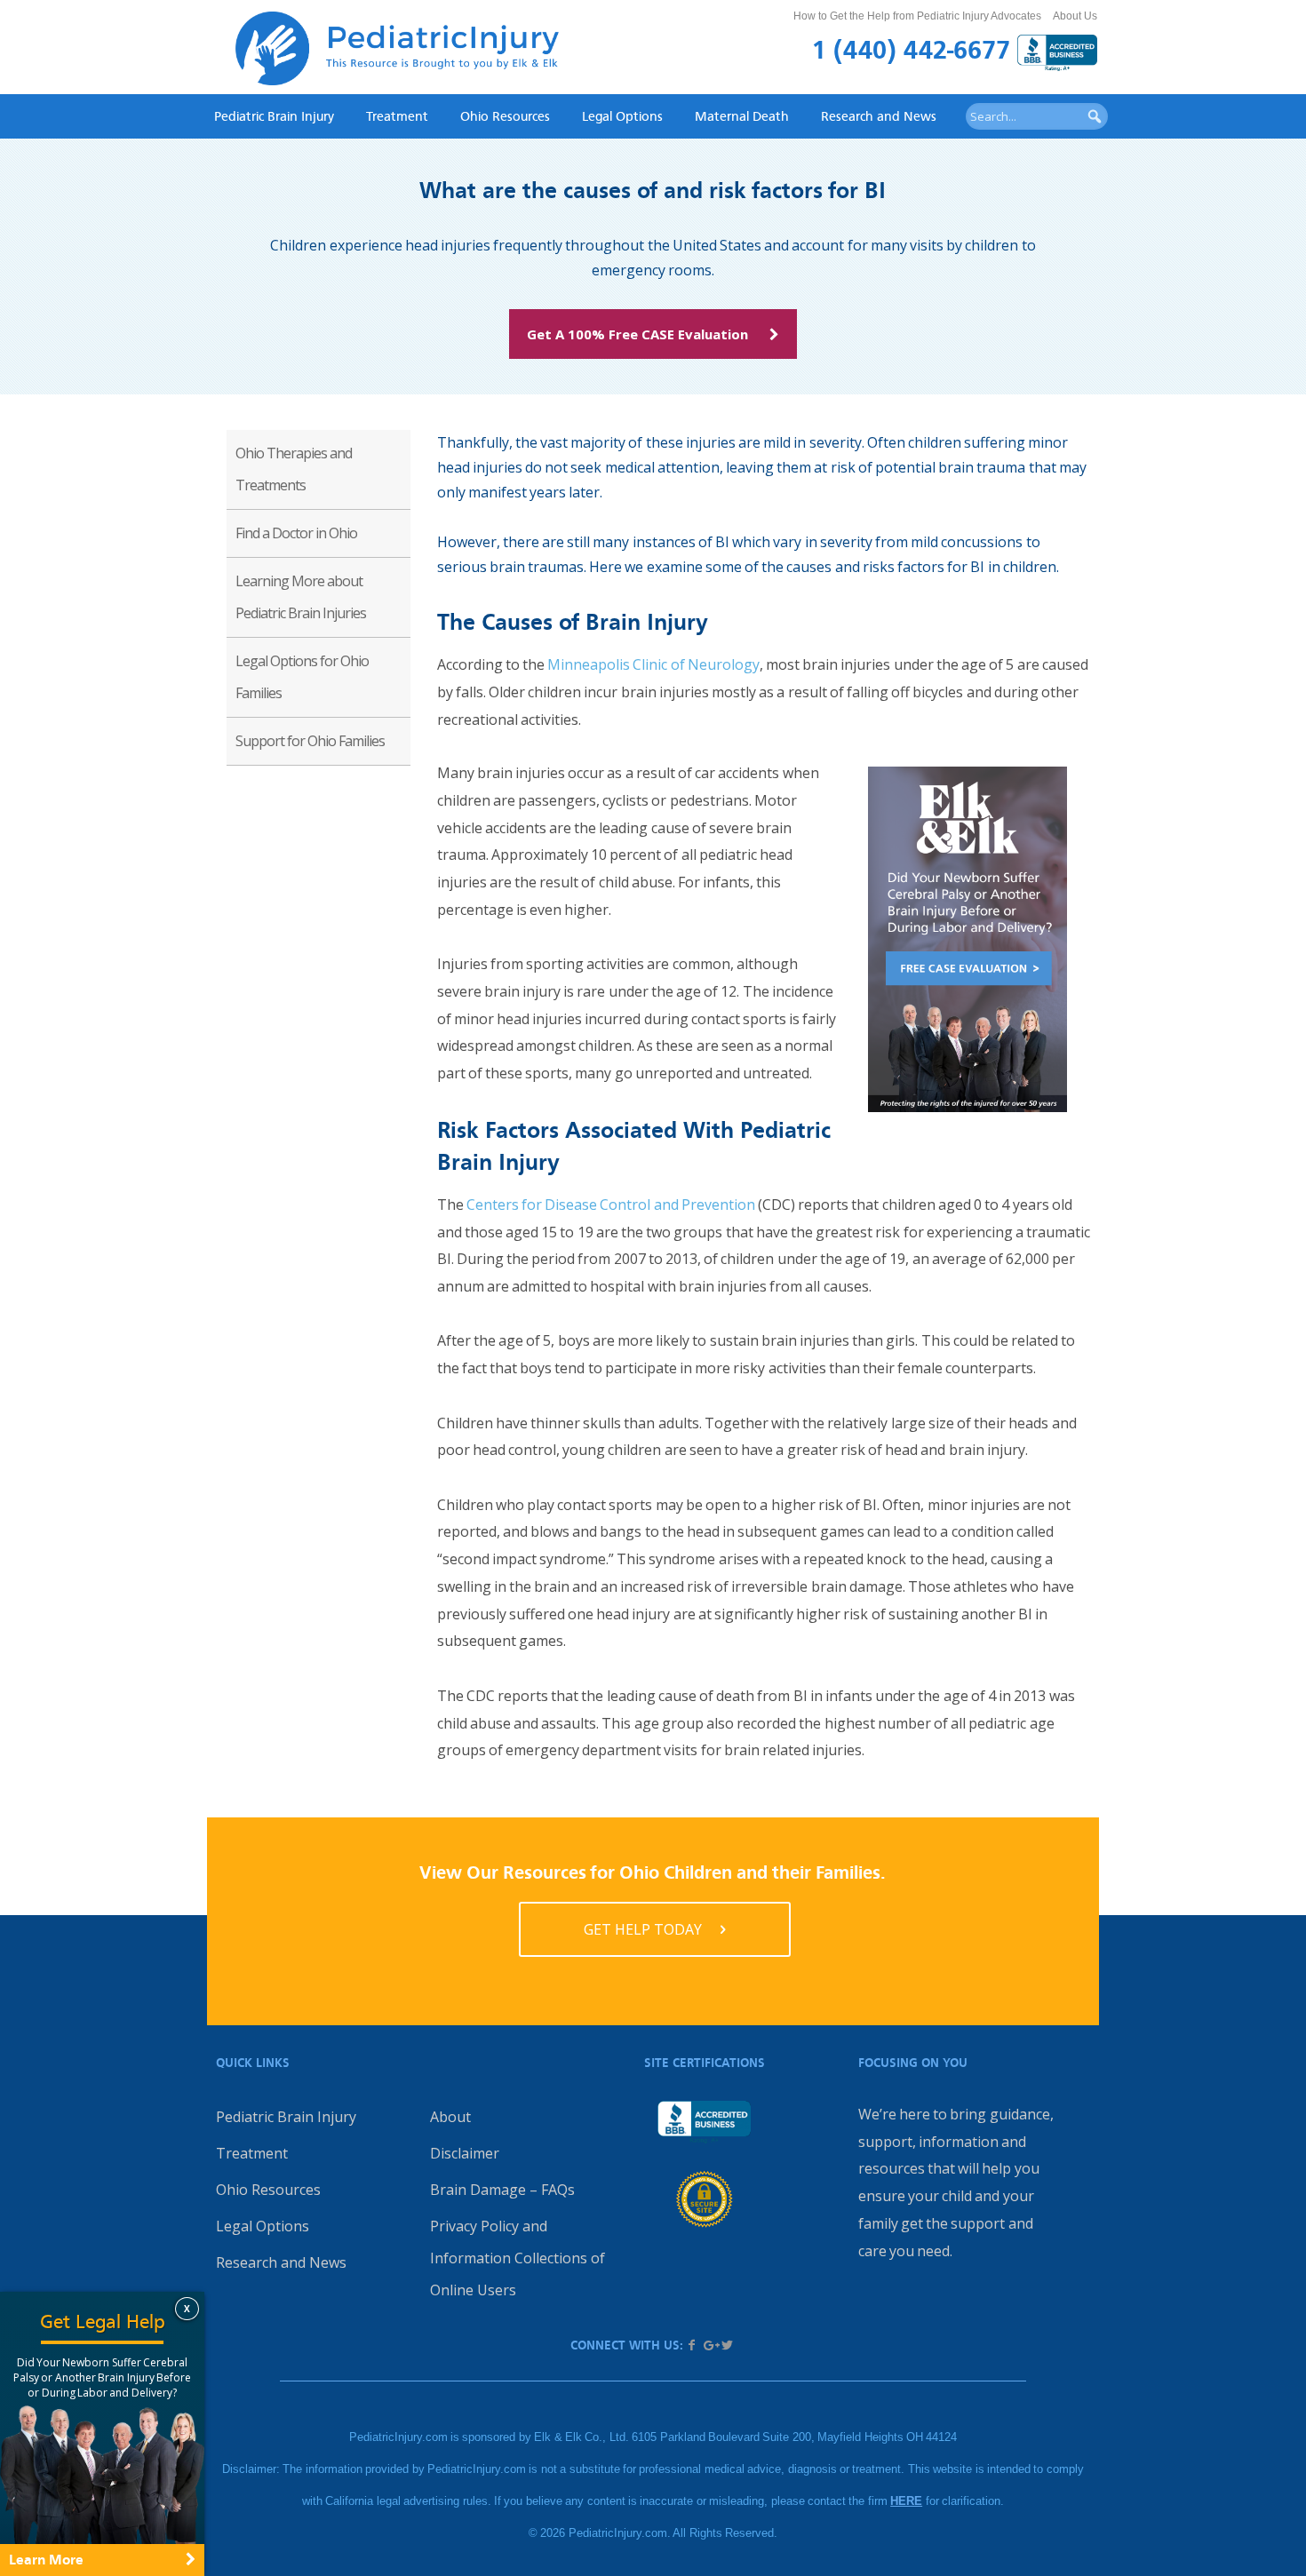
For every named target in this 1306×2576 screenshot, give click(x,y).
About (450, 2117)
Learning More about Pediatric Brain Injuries (301, 597)
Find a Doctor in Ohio (296, 533)
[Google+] (710, 2345)
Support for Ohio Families (310, 741)
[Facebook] (692, 2345)
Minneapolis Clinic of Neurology (653, 664)
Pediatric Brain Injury (274, 116)
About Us (1075, 16)
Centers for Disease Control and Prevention (611, 1205)
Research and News (879, 116)
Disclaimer (465, 2153)
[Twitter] (727, 2345)
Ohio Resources (505, 116)
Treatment (397, 116)
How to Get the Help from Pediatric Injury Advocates (917, 16)
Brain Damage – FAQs (502, 2190)
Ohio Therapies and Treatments (294, 469)
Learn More (46, 2560)
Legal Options (622, 116)
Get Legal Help (103, 2322)
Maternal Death (742, 116)
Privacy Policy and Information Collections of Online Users (518, 2258)
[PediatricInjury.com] (397, 53)
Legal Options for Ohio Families (302, 677)
